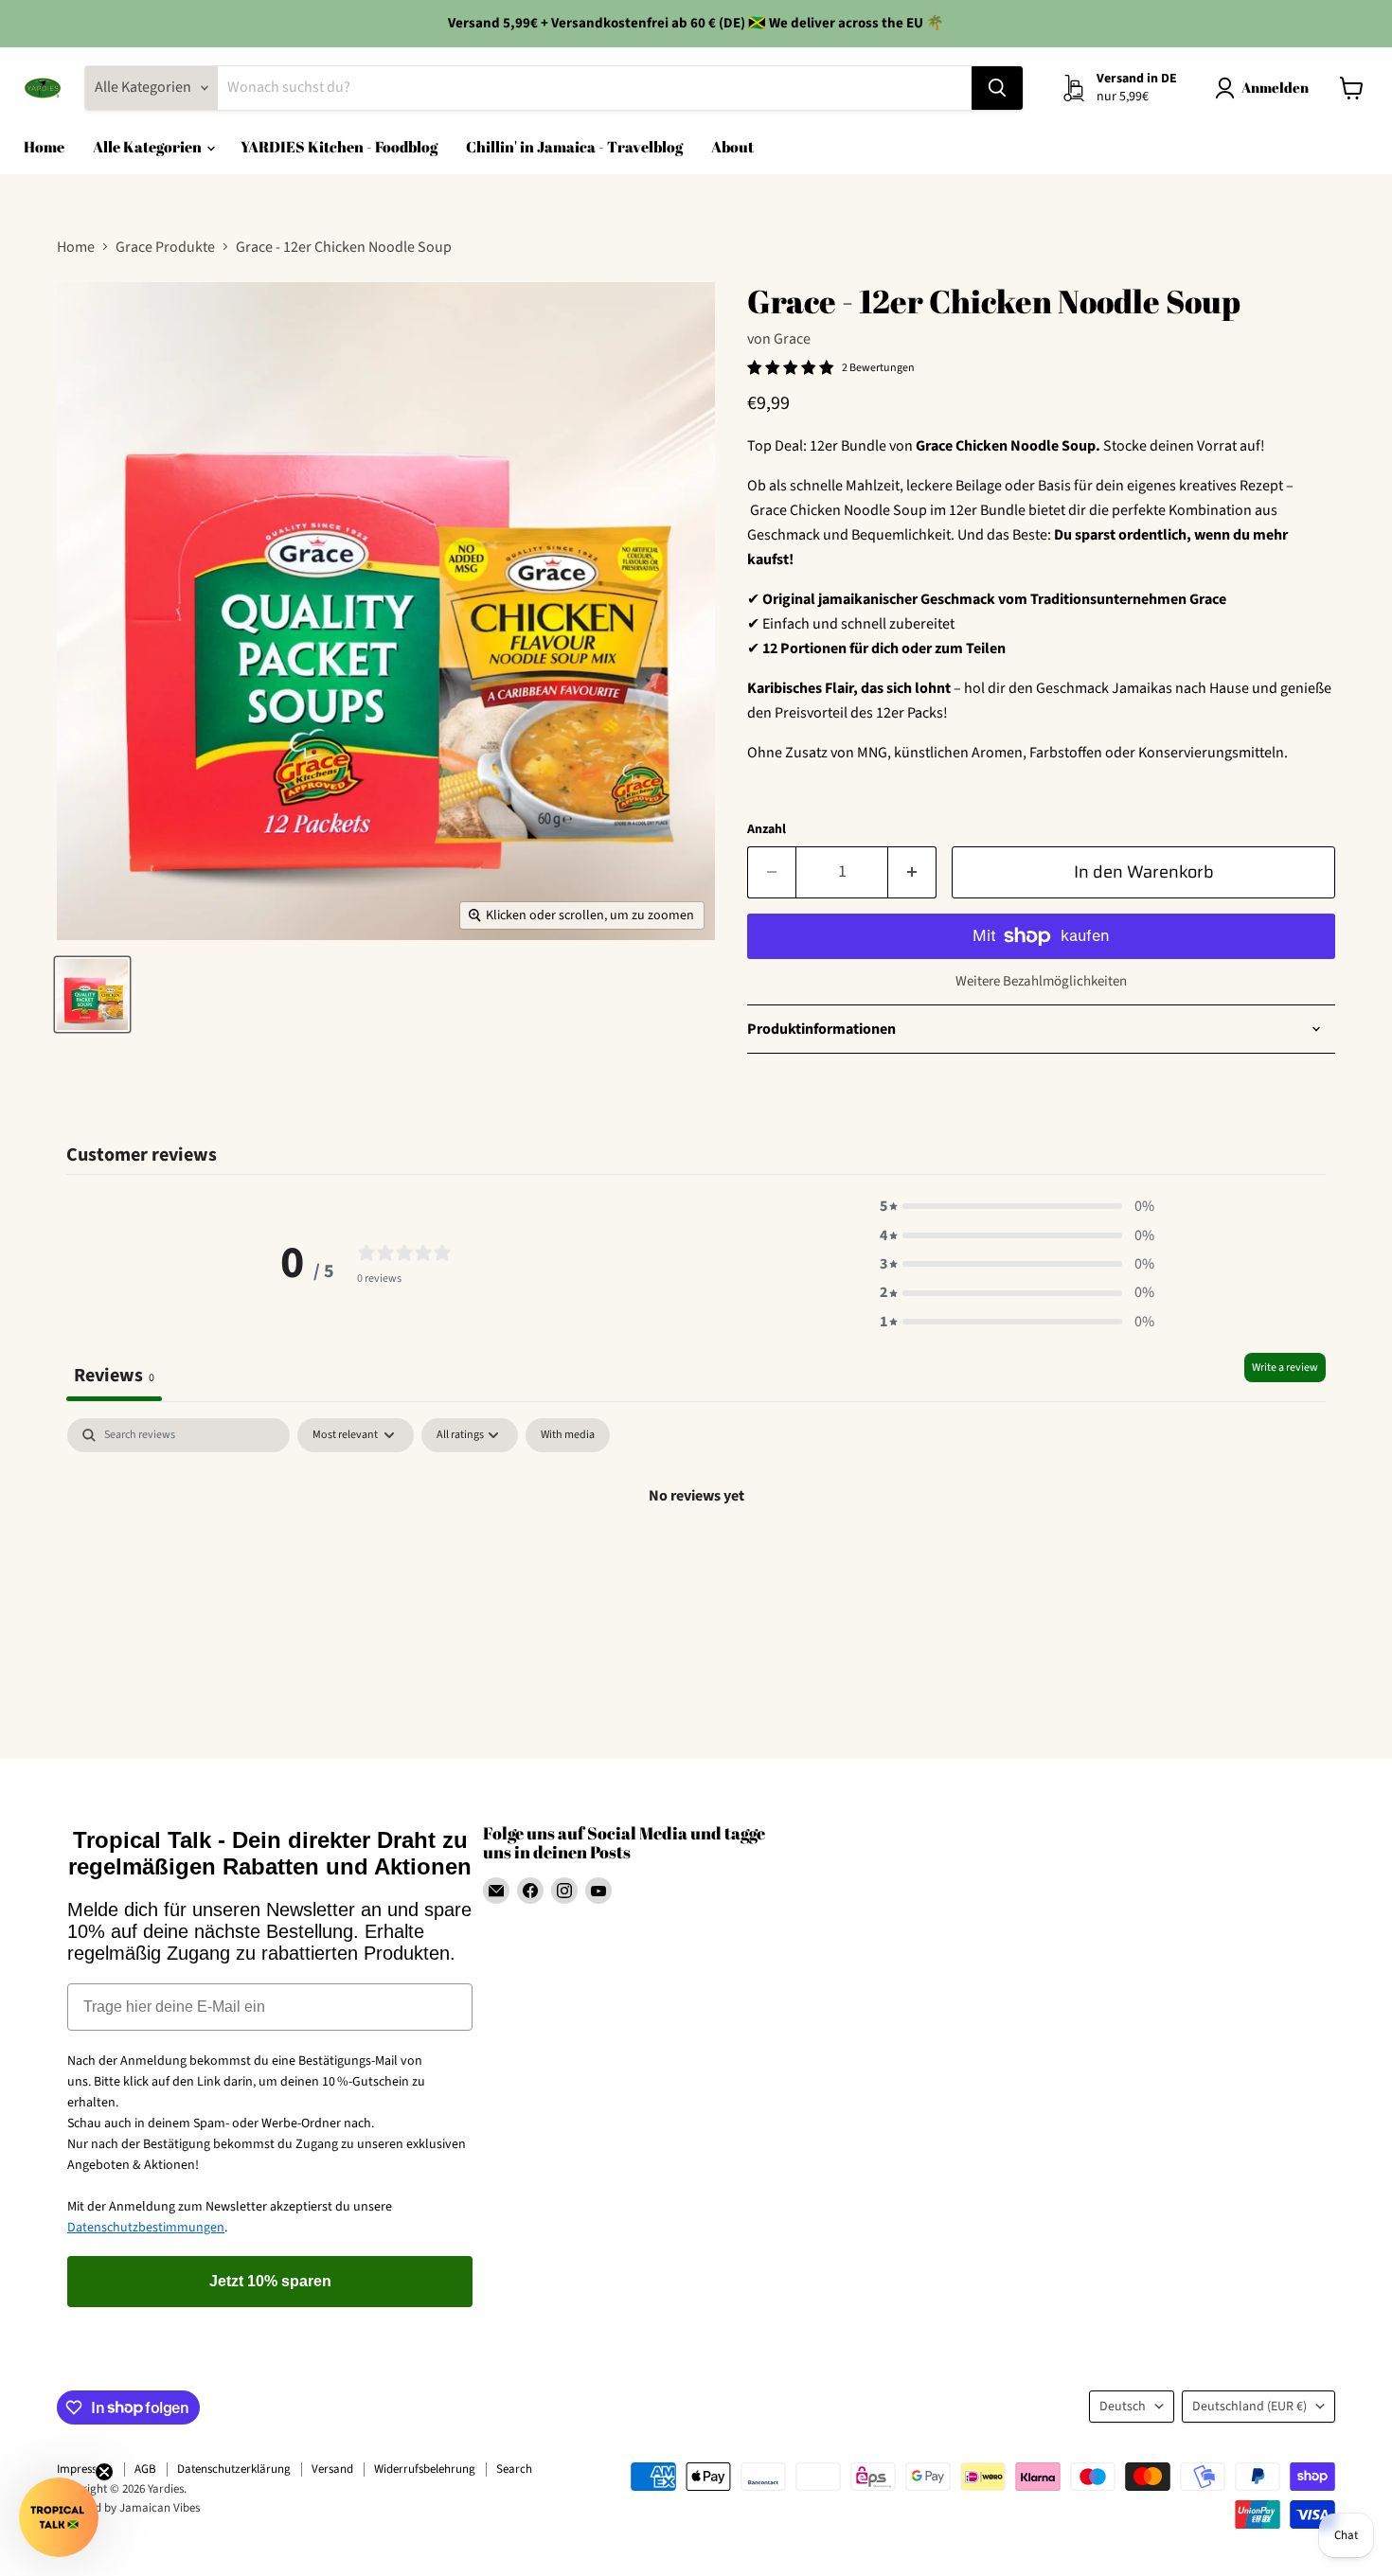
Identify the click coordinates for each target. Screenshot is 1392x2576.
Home (44, 147)
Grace (792, 339)
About (732, 147)
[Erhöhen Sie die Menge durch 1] (912, 872)
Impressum (85, 2469)
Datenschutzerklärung (234, 2469)
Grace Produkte (165, 247)
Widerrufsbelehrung (425, 2469)
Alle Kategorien (149, 147)
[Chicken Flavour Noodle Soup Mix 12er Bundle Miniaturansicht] (92, 995)
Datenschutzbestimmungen (146, 2228)
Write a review (1285, 1368)
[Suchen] (997, 88)
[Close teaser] (104, 2472)
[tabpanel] (696, 1559)
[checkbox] (568, 1435)
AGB (145, 2469)
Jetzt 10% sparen (270, 2281)
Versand (332, 2469)
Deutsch (1123, 2407)
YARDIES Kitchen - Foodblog (339, 147)
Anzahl (767, 829)
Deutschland (1249, 2407)
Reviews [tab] (114, 1375)
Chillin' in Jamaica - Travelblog (574, 147)
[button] (1017, 1206)
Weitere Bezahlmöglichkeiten (1041, 981)
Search (514, 2469)
